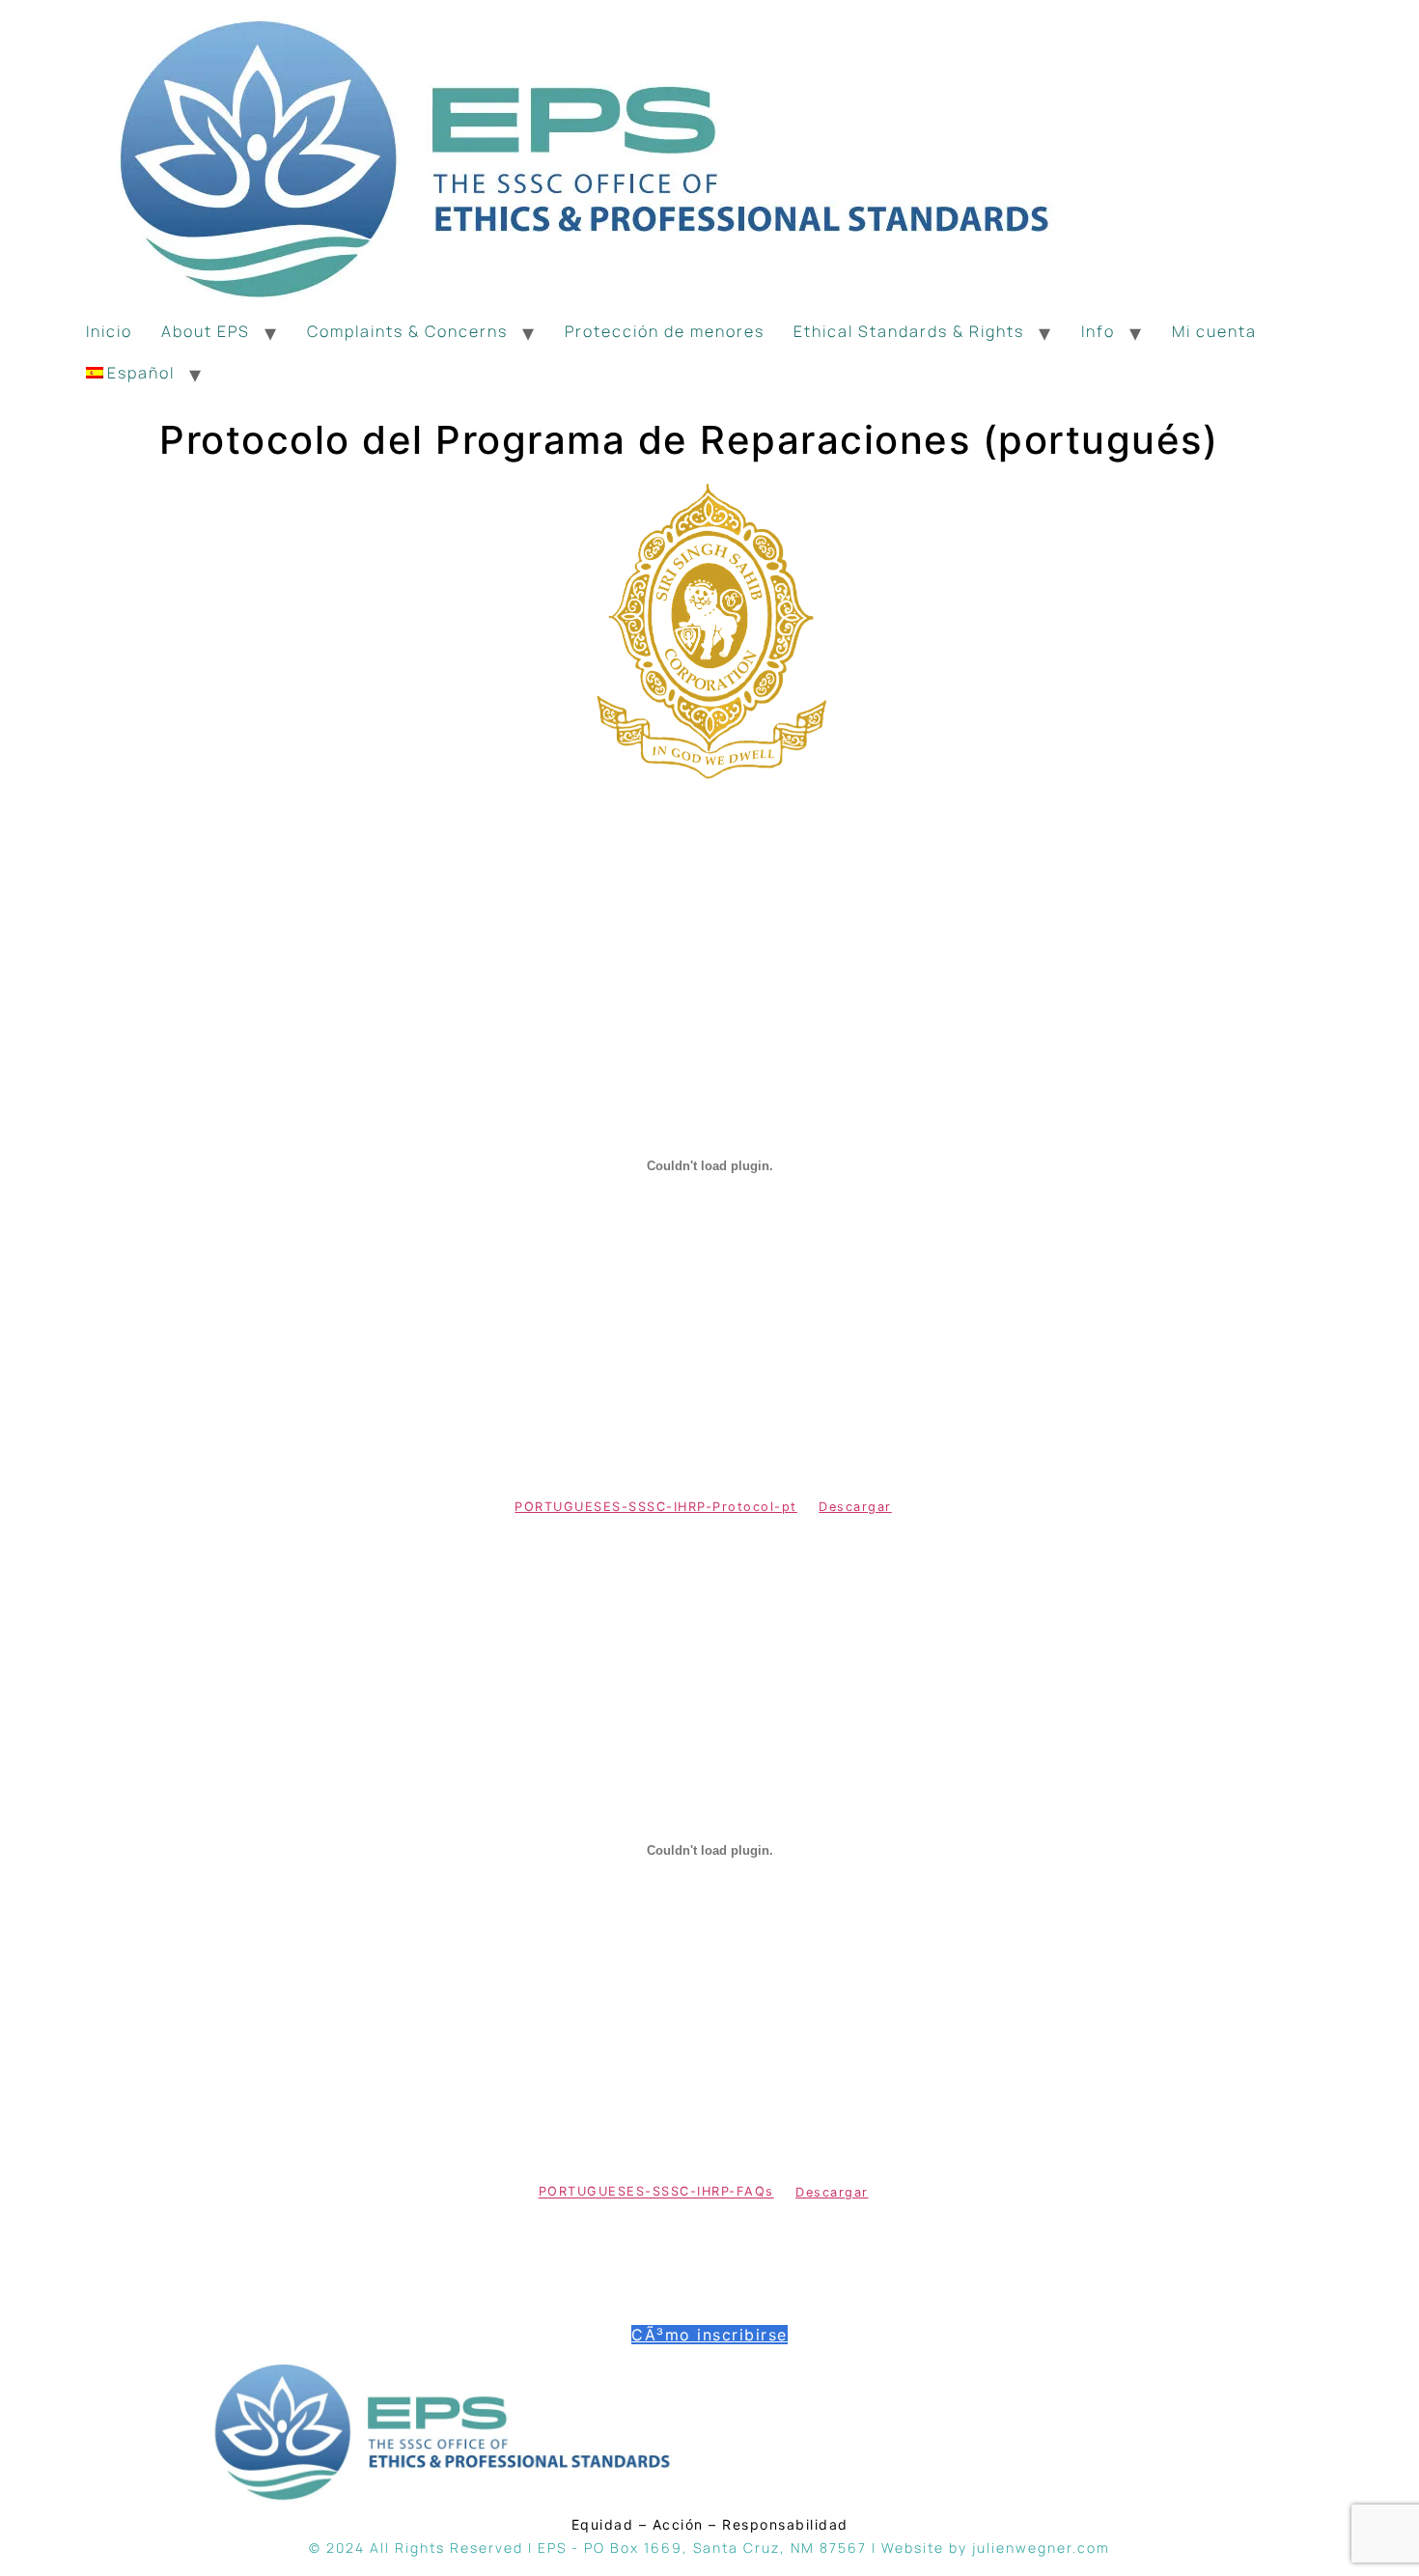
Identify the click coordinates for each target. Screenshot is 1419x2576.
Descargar (855, 1507)
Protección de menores (665, 331)
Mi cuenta (1214, 331)
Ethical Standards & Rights (909, 331)
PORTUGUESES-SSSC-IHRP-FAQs (656, 2192)
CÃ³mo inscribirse (709, 2335)
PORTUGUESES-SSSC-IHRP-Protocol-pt (656, 1507)
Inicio (109, 331)
